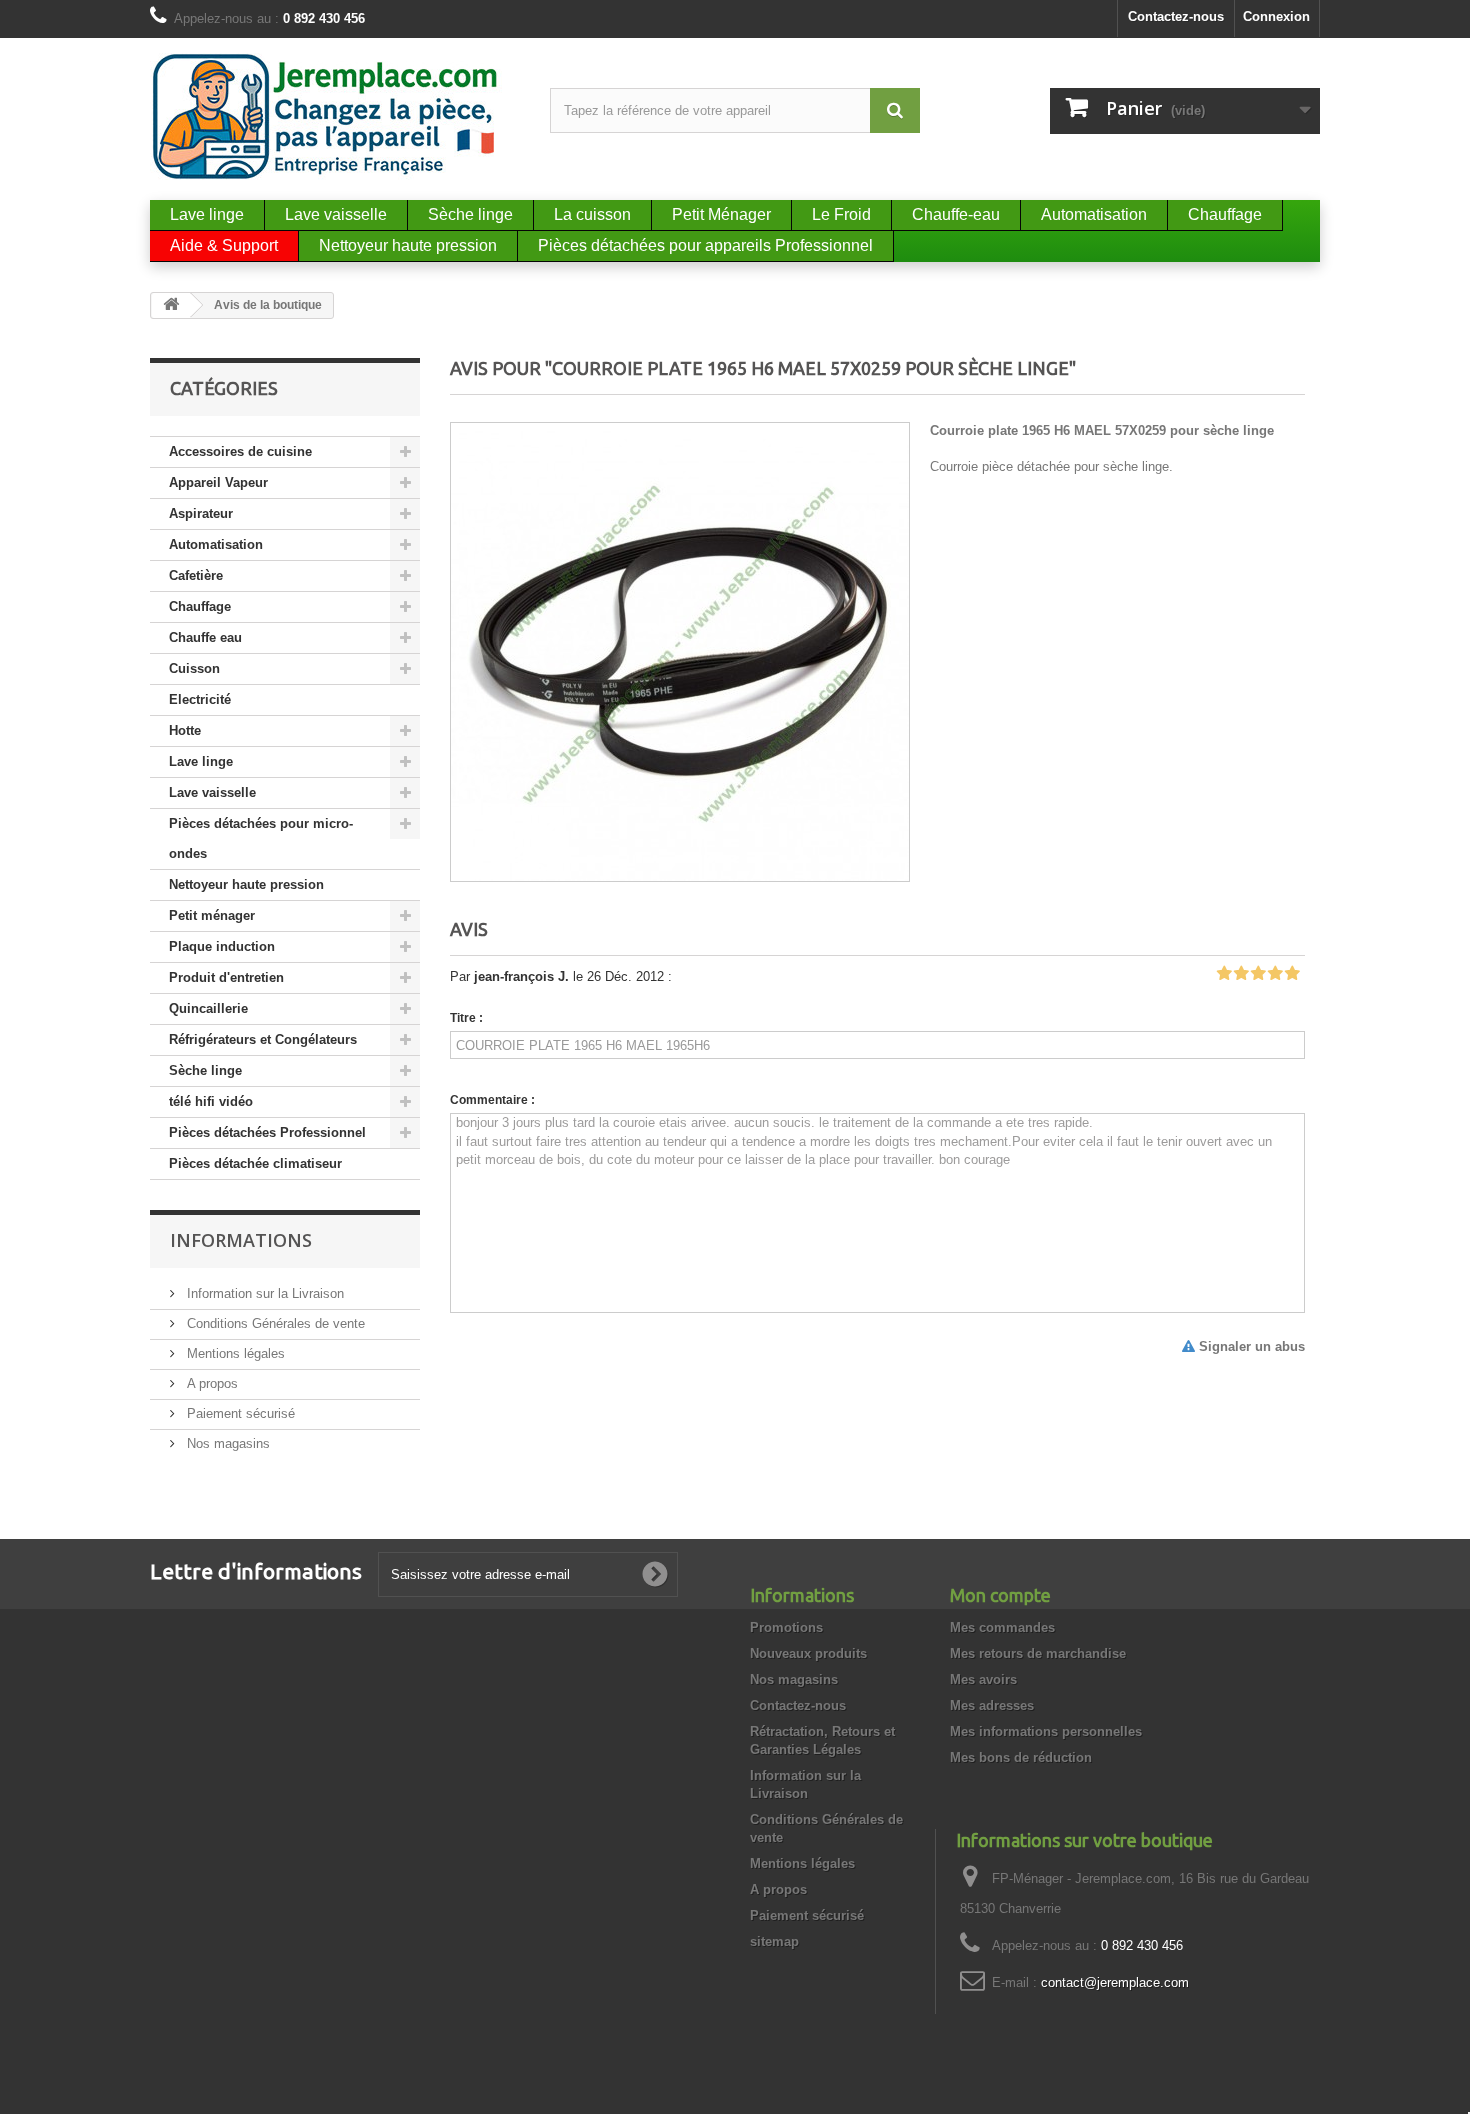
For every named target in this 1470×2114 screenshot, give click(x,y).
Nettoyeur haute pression (246, 884)
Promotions (786, 1627)
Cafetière (196, 575)
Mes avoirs (983, 1679)
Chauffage (200, 606)
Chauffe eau (205, 637)
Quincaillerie (208, 1008)
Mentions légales (234, 1353)
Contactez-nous (1176, 16)
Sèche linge (205, 1070)
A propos (210, 1383)
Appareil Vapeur (218, 482)
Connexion (1276, 16)
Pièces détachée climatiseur (255, 1163)
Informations (241, 1240)
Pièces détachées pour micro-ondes (261, 838)
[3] (1258, 974)
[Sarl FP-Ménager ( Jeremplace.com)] (335, 116)
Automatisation (216, 544)
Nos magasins (226, 1443)
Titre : (466, 1018)
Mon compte (1000, 1595)
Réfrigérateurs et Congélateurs (263, 1039)
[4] (1275, 974)
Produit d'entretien (226, 977)
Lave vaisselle (212, 792)
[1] (1224, 974)
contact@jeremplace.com (1115, 1982)
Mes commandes (1002, 1627)
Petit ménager (212, 915)
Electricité (200, 699)
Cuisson (194, 668)
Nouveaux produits (808, 1653)
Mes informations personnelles (1046, 1731)
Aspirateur (201, 513)
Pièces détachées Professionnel (267, 1132)
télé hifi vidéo (211, 1101)
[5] (1292, 974)
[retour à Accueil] (171, 305)
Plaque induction (222, 946)
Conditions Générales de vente (274, 1323)
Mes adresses (992, 1705)
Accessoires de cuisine (240, 451)
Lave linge (201, 761)
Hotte (185, 730)
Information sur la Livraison (263, 1293)
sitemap (774, 1941)
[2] (1241, 974)
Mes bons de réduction (1021, 1757)
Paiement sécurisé (239, 1413)
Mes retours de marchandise (1038, 1653)
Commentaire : (492, 1100)
